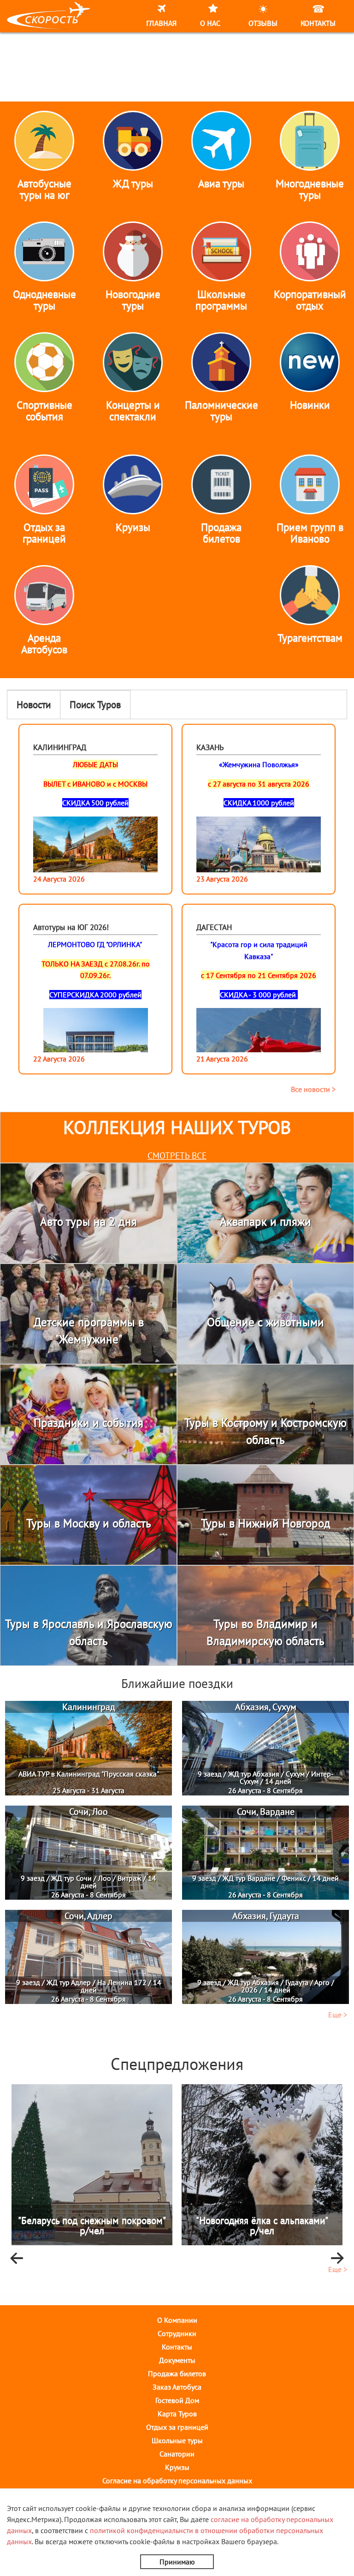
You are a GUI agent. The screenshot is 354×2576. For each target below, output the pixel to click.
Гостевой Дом (177, 2400)
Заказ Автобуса (177, 2387)
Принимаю (177, 2562)
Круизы (177, 2467)
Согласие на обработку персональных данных (177, 2481)
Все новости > (313, 1089)
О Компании (177, 2320)
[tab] (34, 705)
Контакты (177, 2347)
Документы (177, 2360)
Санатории (177, 2454)
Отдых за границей (177, 2427)
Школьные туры (177, 2440)
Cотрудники (177, 2333)
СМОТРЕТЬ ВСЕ (177, 1156)
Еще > (338, 2015)
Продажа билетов (177, 2373)
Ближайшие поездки (177, 1683)
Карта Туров (177, 2414)
